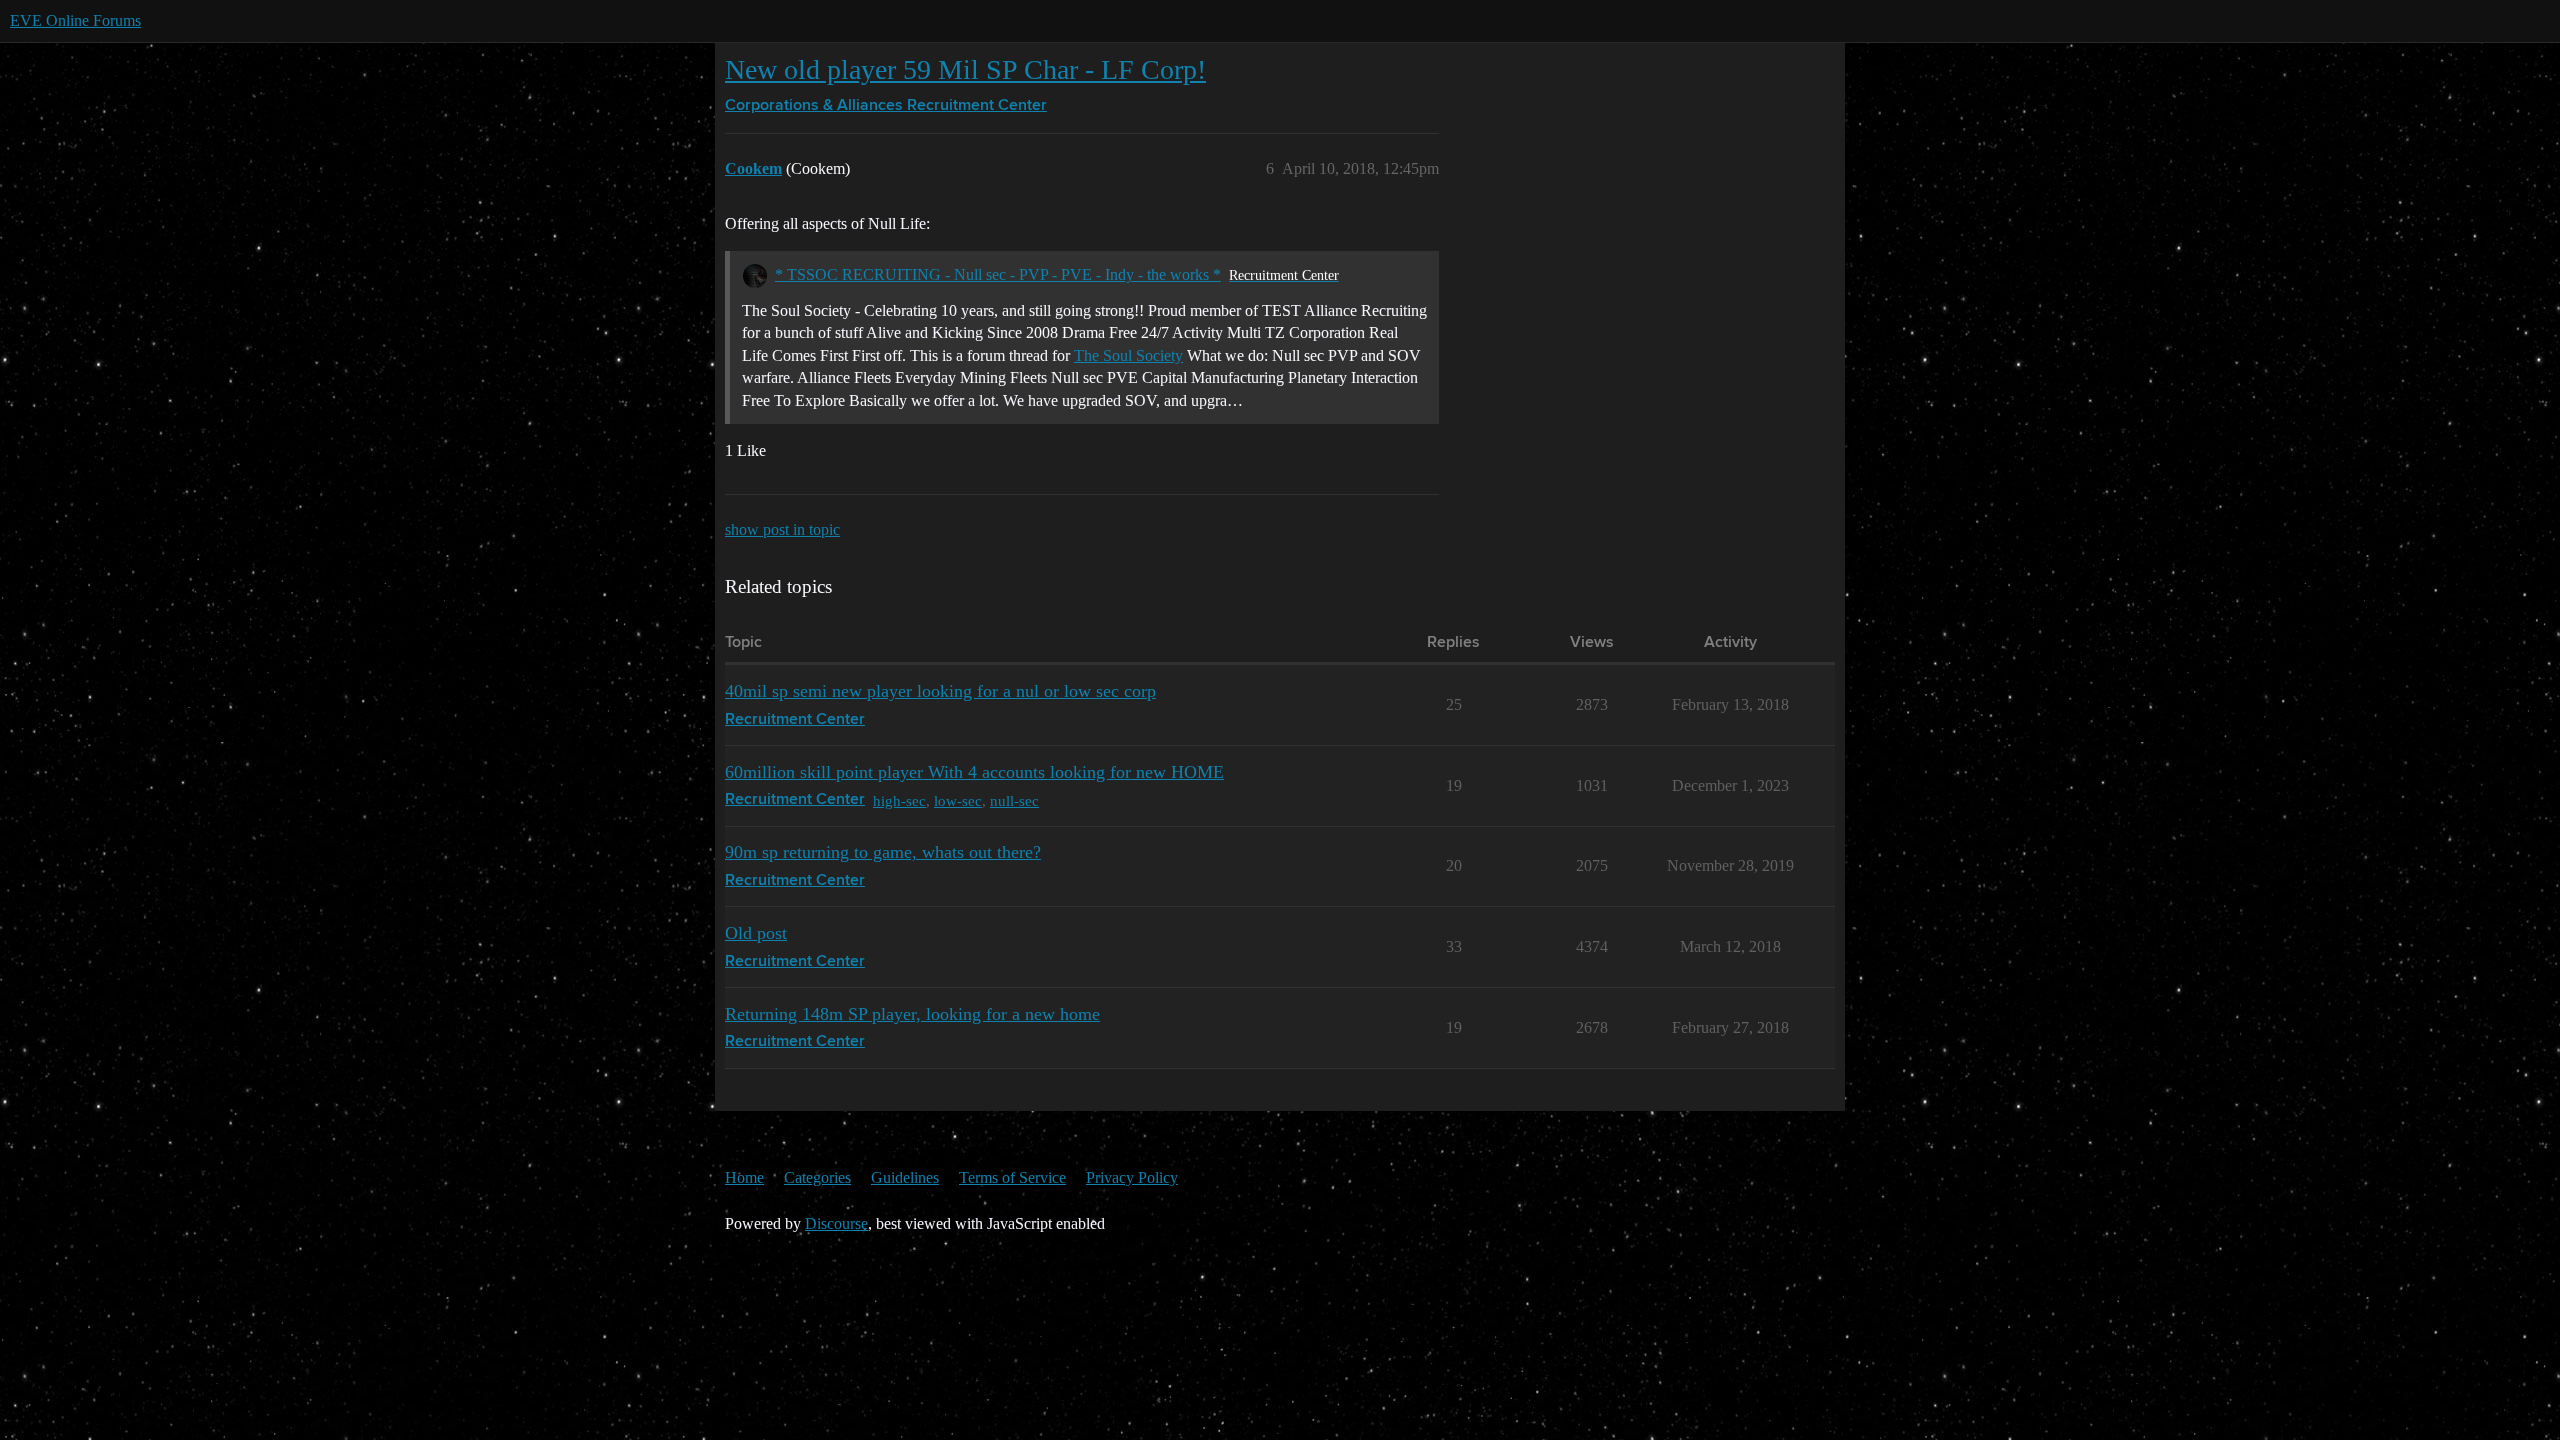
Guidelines (905, 1177)
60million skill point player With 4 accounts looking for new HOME (974, 772)
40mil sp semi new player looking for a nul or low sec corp (940, 691)
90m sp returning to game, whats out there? (883, 852)
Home (744, 1177)
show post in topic (782, 529)
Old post (756, 933)
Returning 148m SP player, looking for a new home (912, 1014)
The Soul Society (1128, 355)
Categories (817, 1177)
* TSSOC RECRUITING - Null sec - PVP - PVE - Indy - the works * (998, 274)
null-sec (1014, 800)
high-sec (899, 800)
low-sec (958, 800)
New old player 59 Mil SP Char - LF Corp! (965, 69)
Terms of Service (1012, 1177)
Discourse (836, 1223)
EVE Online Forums (75, 20)
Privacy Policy (1132, 1177)
